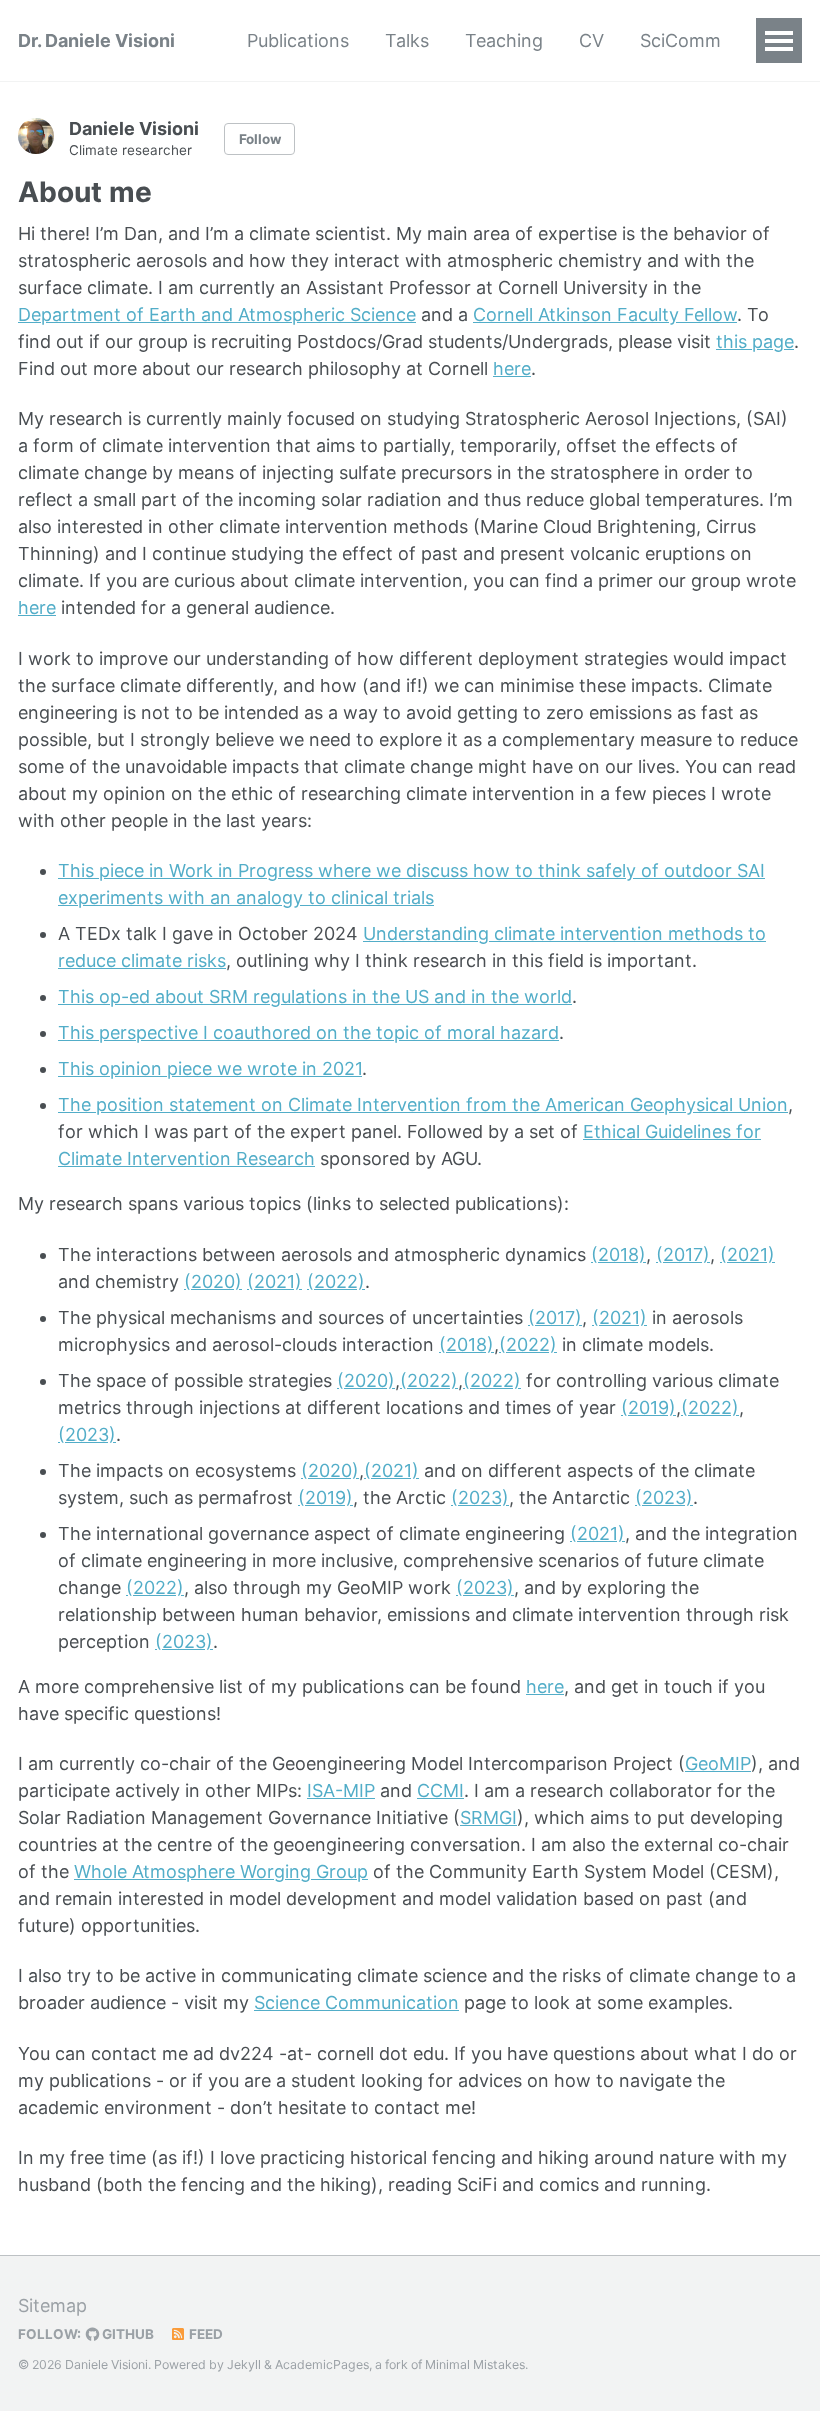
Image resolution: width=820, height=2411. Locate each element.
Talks (407, 40)
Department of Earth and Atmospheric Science (217, 314)
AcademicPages (322, 2364)
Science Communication (356, 2002)
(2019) (648, 1407)
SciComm (680, 40)
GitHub (126, 2334)
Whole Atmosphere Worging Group (221, 1871)
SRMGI (488, 1817)
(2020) (213, 1281)
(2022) (336, 1281)
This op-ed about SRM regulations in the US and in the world (315, 996)
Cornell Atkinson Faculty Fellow (605, 314)
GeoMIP (718, 1763)
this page (755, 341)
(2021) (747, 1254)
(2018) (618, 1254)
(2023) (87, 1434)
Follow (260, 139)
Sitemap (52, 2305)
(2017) (683, 1254)
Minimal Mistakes (475, 2364)
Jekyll (244, 2364)
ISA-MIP (341, 1790)
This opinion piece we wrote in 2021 (210, 1068)
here (512, 368)
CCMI (440, 1790)
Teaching (504, 40)
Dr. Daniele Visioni (96, 40)
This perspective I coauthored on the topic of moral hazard (308, 1032)
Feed (204, 2334)
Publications (298, 40)
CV (591, 40)
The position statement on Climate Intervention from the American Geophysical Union (423, 1104)
